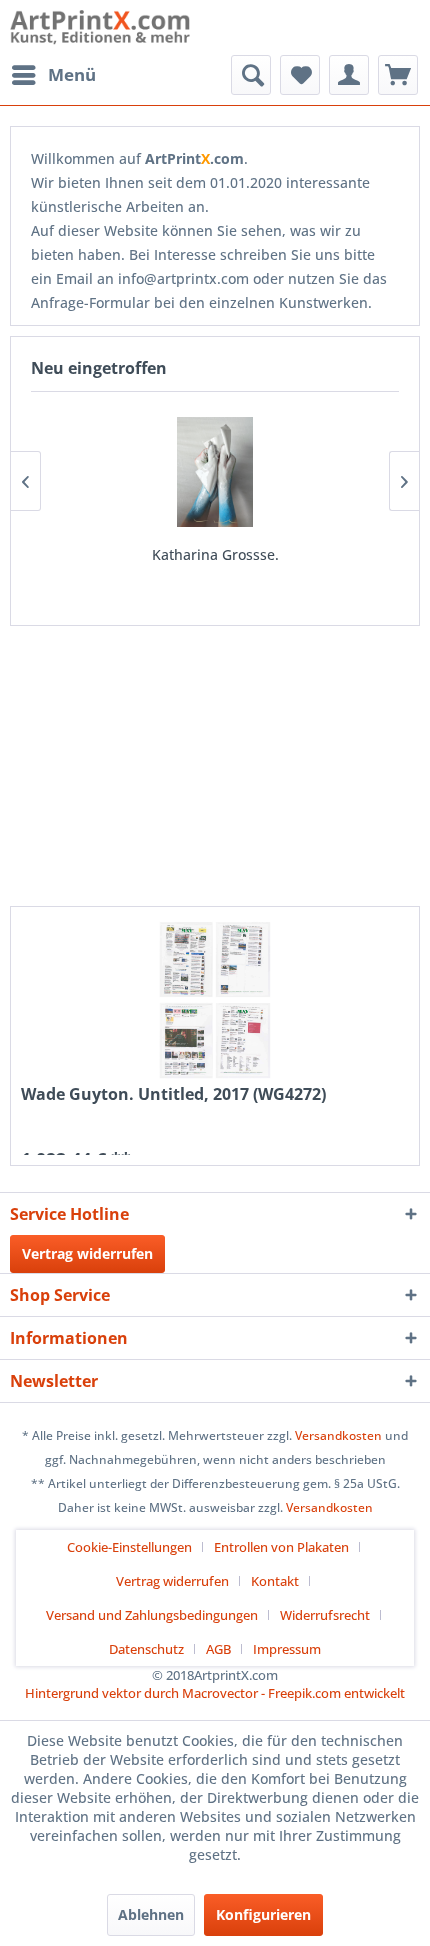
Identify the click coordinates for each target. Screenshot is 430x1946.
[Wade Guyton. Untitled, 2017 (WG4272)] (215, 1000)
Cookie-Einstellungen (129, 1547)
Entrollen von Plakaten (281, 1547)
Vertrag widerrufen (87, 1253)
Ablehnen (151, 1914)
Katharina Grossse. (215, 554)
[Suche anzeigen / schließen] (251, 75)
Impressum (287, 1649)
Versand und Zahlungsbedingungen (152, 1615)
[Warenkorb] (398, 75)
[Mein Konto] (349, 75)
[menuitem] (53, 75)
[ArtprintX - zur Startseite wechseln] (100, 27)
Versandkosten (338, 1435)
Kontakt (275, 1581)
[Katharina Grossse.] (215, 472)
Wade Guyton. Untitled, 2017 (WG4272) (173, 1094)
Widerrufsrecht (325, 1615)
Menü (72, 74)
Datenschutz (146, 1649)
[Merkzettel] (300, 75)
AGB (218, 1649)
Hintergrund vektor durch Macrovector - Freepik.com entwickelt (215, 1693)
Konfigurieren (263, 1914)
